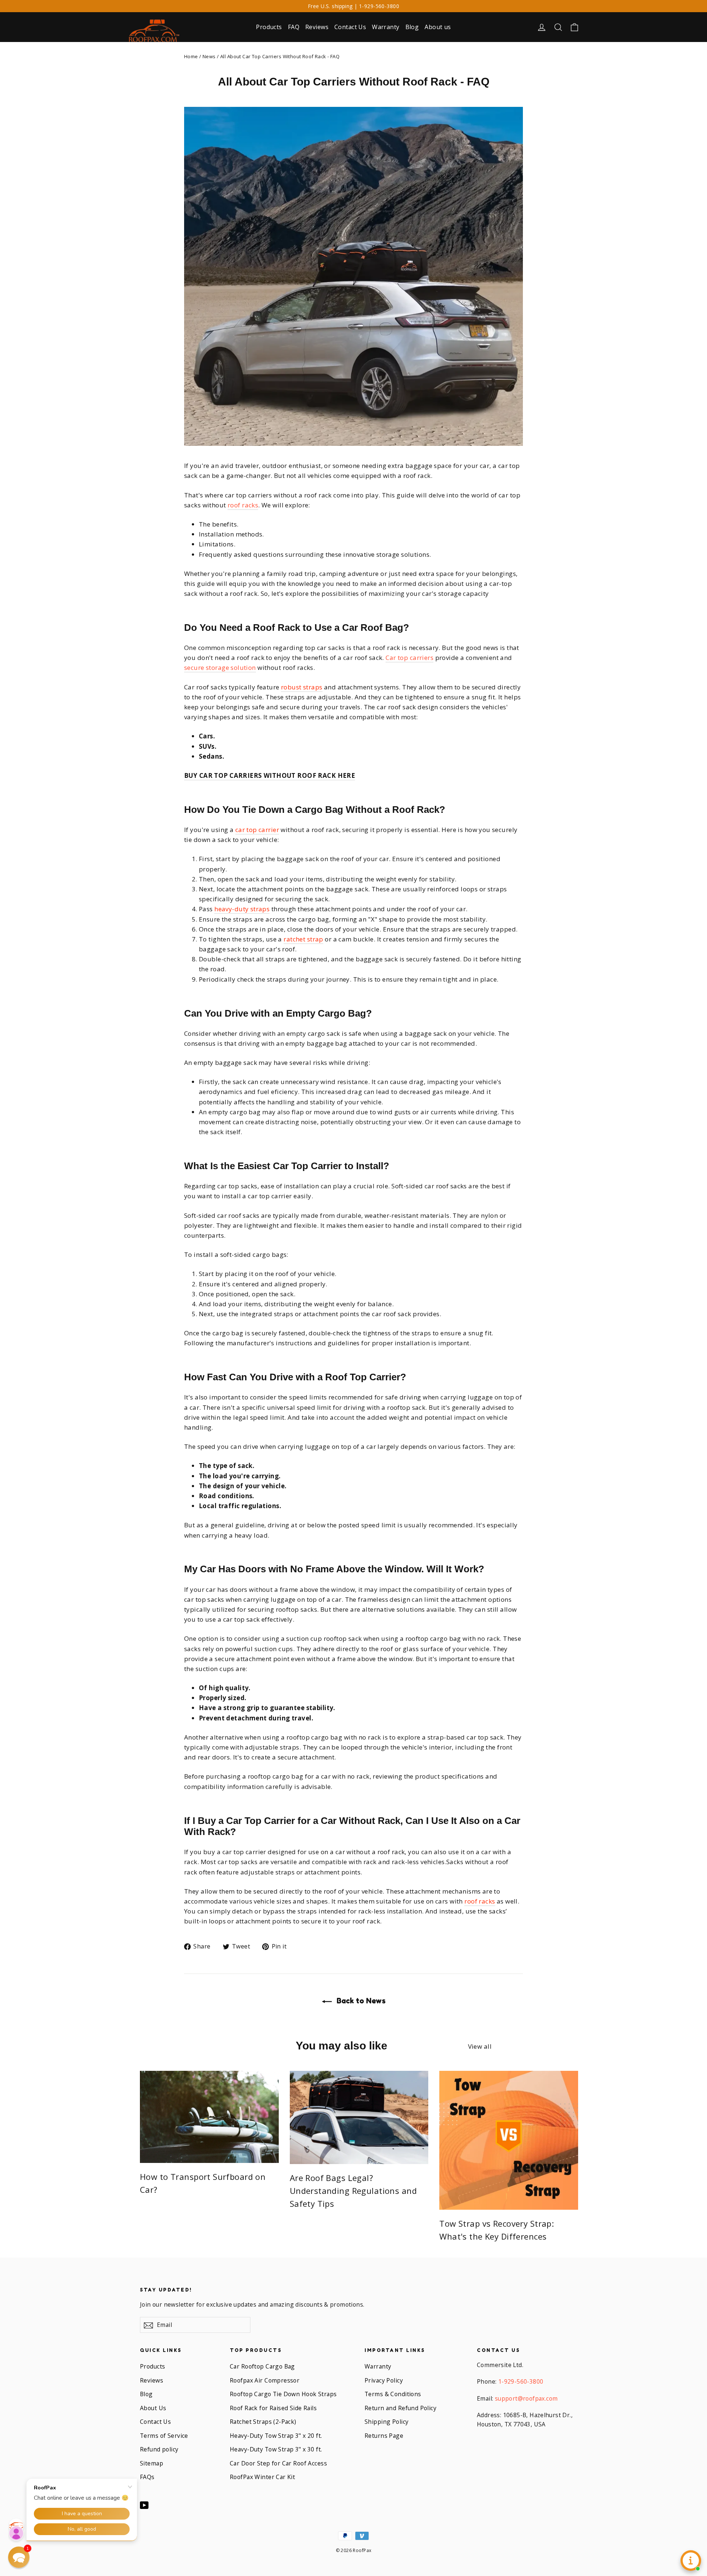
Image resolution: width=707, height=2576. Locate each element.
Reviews (317, 27)
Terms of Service (164, 2436)
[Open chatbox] (691, 2561)
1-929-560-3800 (521, 2381)
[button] (19, 2557)
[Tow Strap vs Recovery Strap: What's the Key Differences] (509, 2140)
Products (269, 27)
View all (480, 2046)
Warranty (386, 27)
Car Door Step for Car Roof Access (278, 2463)
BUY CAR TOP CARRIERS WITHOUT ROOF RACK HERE (270, 775)
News (209, 56)
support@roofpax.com (526, 2398)
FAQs (147, 2477)
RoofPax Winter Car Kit (262, 2477)
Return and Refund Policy (400, 2408)
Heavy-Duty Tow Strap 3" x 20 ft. (276, 2436)
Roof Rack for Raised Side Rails (273, 2408)
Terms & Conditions (393, 2394)
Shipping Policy (386, 2422)
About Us (153, 2408)
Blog (412, 27)
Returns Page (384, 2436)
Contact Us (350, 27)
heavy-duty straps (242, 909)
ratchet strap (303, 939)
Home (191, 56)
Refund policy (159, 2449)
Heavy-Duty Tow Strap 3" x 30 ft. (276, 2449)
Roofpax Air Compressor (265, 2380)
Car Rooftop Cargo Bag (262, 2366)
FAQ (294, 27)
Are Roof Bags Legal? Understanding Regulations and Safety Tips (353, 2191)
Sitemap (152, 2463)
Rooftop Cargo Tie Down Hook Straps (283, 2394)
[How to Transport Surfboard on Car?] (209, 2117)
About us (438, 27)
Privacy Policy (384, 2380)
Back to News (360, 2001)
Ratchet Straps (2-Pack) (263, 2422)
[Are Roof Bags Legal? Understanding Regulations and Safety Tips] (359, 2117)
